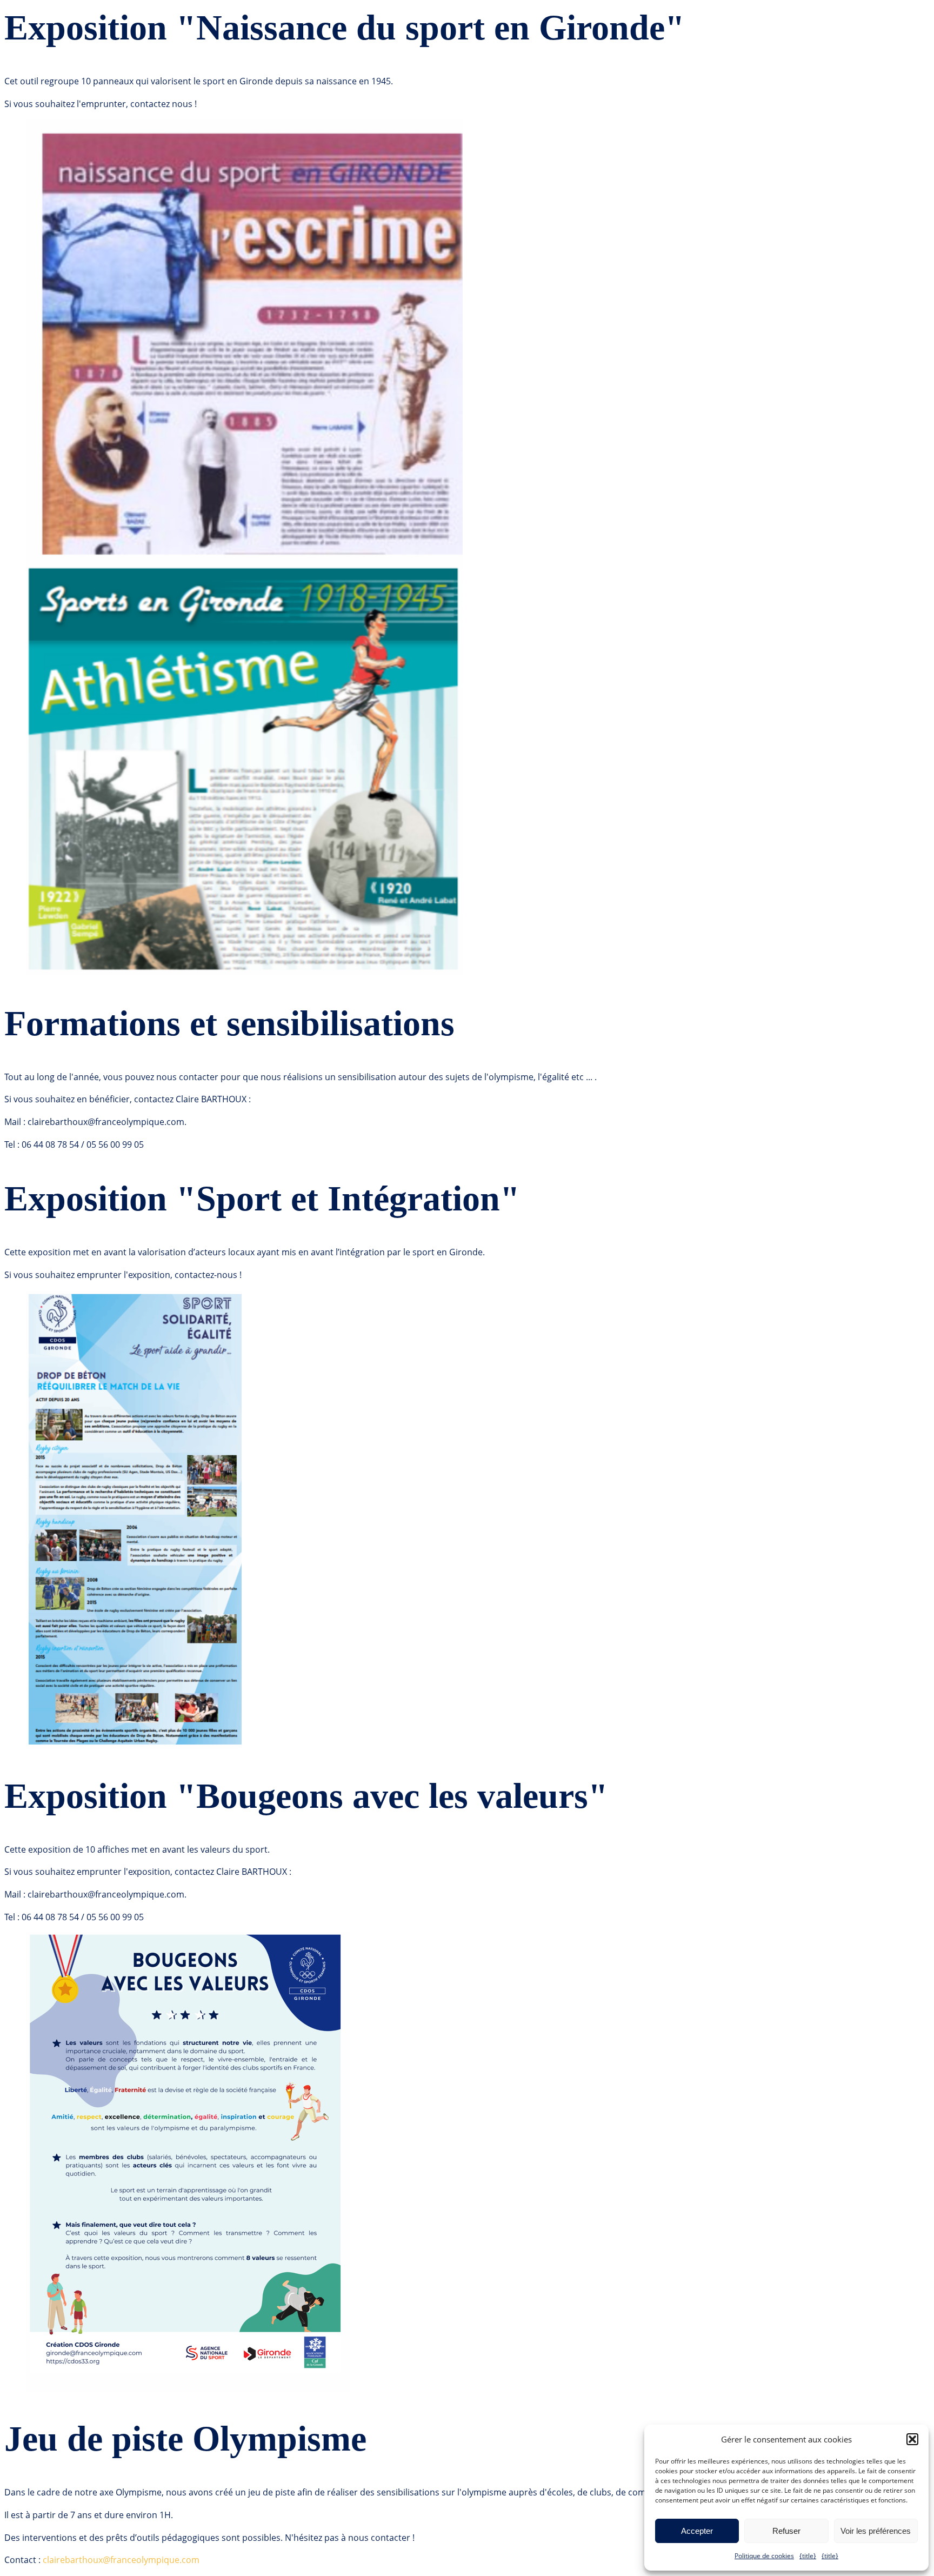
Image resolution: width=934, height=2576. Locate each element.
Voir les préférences (876, 2531)
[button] (912, 2439)
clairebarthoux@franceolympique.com (121, 2560)
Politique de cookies (764, 2556)
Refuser (786, 2531)
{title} (808, 2556)
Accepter (697, 2531)
